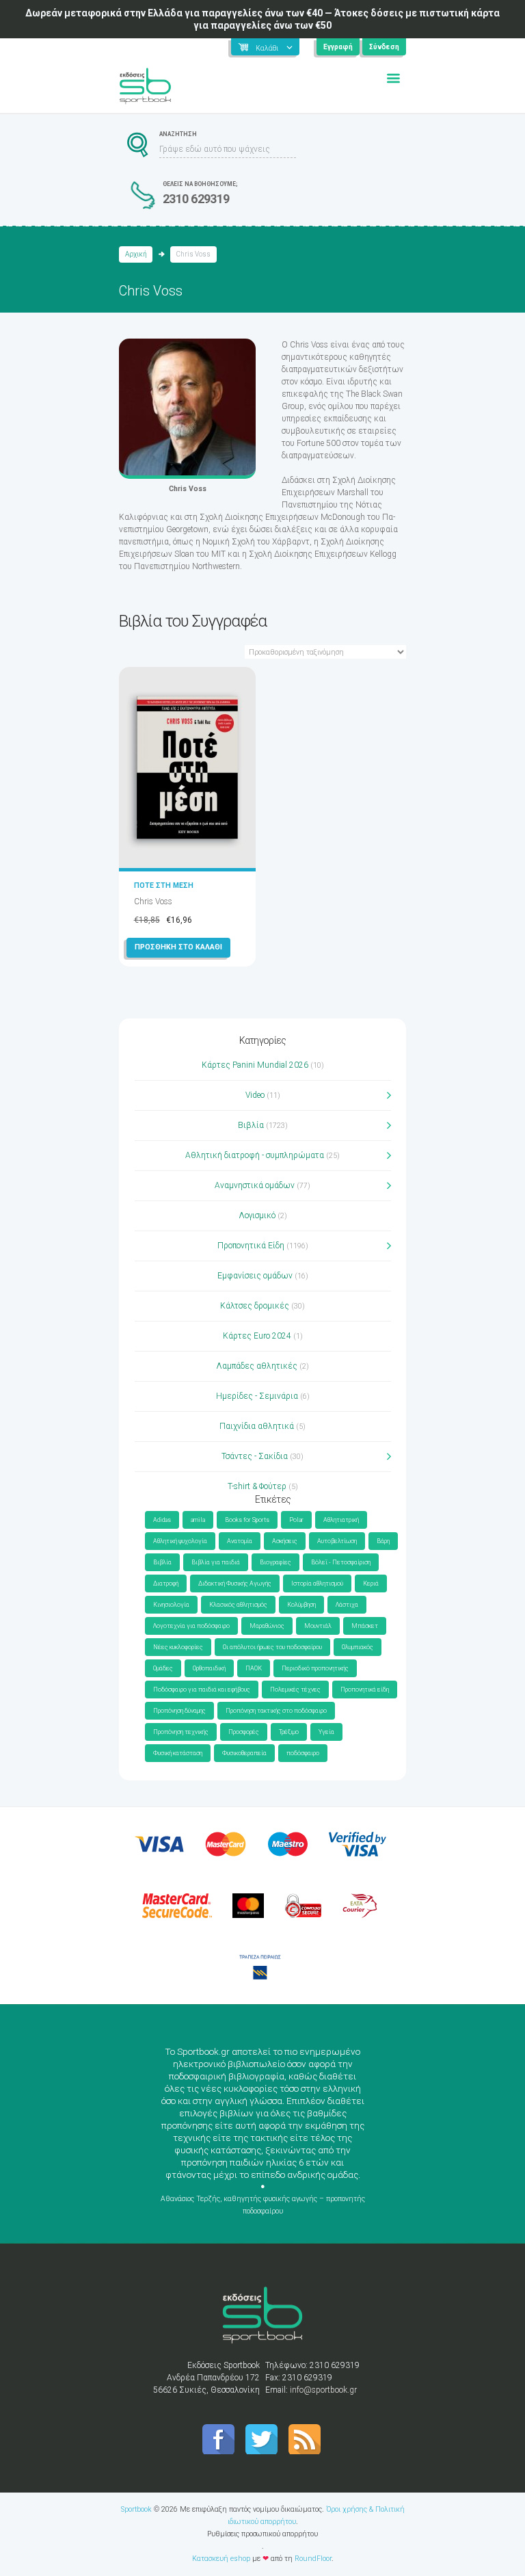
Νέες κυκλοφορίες (178, 1647)
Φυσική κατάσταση (178, 1753)
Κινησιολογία (171, 1605)
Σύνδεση (384, 47)
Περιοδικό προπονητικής (315, 1668)
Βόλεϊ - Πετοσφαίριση (341, 1562)
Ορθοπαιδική (209, 1668)
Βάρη (383, 1541)
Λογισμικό (257, 1215)
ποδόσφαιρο (303, 1753)
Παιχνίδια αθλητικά (257, 1426)
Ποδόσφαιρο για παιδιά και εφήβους (202, 1690)
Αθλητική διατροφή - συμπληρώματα (255, 1155)
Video (255, 1095)
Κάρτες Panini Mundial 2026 (255, 1065)
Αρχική (136, 254)
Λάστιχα (347, 1605)
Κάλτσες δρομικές (255, 1306)
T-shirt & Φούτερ (257, 1486)
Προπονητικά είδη (365, 1690)
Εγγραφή (338, 47)
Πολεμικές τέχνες (295, 1690)
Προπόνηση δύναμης (179, 1711)
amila (198, 1520)
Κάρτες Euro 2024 (257, 1336)
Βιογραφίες (275, 1562)
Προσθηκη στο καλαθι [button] (178, 947)
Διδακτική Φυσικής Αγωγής (235, 1583)
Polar (296, 1520)
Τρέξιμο (289, 1732)
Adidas (162, 1520)
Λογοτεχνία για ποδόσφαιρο (191, 1626)
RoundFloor (313, 2559)
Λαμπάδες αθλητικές (257, 1366)
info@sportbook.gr (323, 2390)
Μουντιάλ (318, 1626)
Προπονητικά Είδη (251, 1246)
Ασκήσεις (285, 1541)
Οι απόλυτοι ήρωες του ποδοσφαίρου (272, 1647)
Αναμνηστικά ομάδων (255, 1185)
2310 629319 (196, 199)
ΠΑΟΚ (254, 1668)
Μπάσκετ (365, 1626)
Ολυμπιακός (358, 1647)
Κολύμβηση (301, 1605)
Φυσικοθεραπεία (244, 1753)
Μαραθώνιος (267, 1626)
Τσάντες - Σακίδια (255, 1456)
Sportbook (136, 2509)
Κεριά (371, 1583)
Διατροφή (166, 1583)
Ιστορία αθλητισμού (317, 1583)
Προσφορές (244, 1732)
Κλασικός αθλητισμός (238, 1605)
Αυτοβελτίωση (337, 1541)
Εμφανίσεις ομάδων (255, 1276)
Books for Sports (247, 1520)
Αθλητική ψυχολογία (180, 1541)
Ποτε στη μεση (164, 885)
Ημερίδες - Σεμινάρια (257, 1396)
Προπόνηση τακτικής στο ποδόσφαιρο (276, 1711)
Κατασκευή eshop (221, 2559)
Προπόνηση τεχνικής (181, 1732)
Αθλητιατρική (341, 1520)
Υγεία (326, 1732)
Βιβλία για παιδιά (216, 1562)
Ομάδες (163, 1668)
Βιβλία (251, 1125)
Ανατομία (240, 1541)
